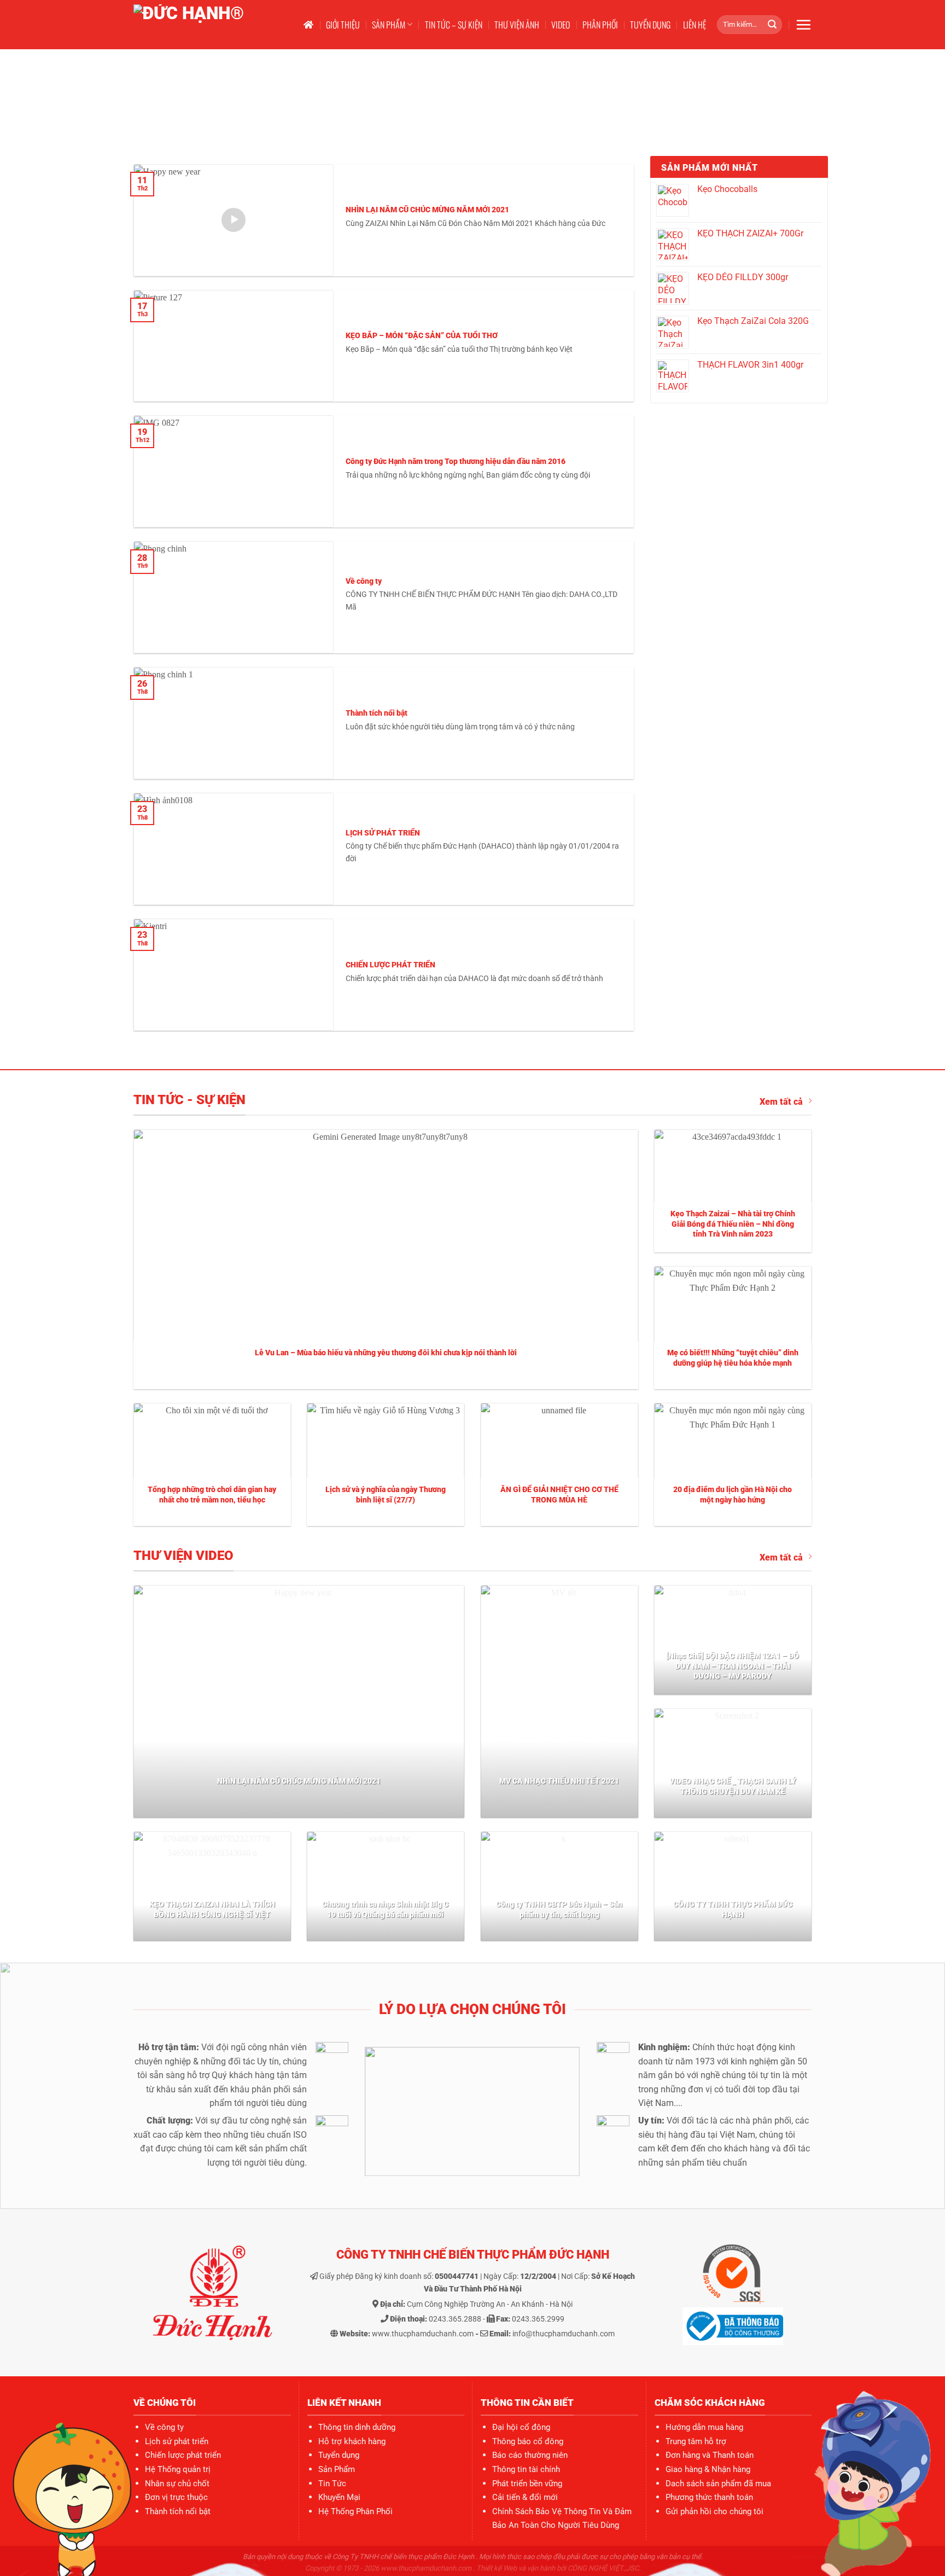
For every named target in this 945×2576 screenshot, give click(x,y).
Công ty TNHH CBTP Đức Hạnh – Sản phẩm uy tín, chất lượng (559, 1910)
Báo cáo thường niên (530, 2455)
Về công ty (364, 581)
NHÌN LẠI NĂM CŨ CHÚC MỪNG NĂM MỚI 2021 (427, 210)
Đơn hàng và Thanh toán (710, 2455)
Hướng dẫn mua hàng (704, 2427)
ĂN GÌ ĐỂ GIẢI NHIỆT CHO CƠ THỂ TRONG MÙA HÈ (559, 1495)
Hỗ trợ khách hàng (352, 2441)
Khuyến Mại (339, 2497)
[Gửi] (772, 25)
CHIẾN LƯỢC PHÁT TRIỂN (390, 965)
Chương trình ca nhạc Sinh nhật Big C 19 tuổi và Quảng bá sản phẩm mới (385, 1910)
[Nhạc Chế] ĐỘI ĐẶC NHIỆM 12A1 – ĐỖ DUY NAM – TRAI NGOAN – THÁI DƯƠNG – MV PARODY (733, 1666)
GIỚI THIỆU (343, 25)
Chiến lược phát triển (183, 2455)
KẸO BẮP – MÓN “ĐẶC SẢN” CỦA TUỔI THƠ (422, 336)
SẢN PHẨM (389, 25)
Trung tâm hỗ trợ (696, 2441)
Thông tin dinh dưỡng (357, 2427)
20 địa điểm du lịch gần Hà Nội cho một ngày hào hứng (733, 1495)
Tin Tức (332, 2484)
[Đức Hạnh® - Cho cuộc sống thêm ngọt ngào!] (208, 25)
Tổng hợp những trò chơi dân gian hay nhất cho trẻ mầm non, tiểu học (212, 1495)
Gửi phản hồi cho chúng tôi (714, 2511)
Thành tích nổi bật (377, 713)
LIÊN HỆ (695, 25)
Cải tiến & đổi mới (525, 2497)
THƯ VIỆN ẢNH (517, 25)
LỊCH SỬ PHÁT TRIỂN (383, 833)
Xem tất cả (781, 1102)
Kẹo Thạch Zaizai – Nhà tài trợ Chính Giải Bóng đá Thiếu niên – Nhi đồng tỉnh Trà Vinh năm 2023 (733, 1224)
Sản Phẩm (337, 2469)
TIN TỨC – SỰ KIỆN (454, 25)
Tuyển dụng (339, 2455)
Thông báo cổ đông (528, 2441)
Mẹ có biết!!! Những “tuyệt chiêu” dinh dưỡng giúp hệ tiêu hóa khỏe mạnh (733, 1358)
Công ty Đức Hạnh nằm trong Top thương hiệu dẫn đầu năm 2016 (456, 462)
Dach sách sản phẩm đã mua (718, 2484)
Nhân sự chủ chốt (177, 2484)
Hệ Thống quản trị (178, 2469)
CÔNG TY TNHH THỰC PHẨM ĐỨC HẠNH (733, 1910)
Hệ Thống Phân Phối (355, 2511)
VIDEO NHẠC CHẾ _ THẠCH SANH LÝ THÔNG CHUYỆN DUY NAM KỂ (733, 1786)
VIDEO (561, 25)
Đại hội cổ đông (521, 2427)
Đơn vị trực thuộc (176, 2497)
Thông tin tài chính (526, 2469)
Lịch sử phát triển (177, 2441)
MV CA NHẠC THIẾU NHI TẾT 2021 (559, 1781)
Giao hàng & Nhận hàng (708, 2469)
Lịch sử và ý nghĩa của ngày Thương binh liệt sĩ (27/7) (386, 1495)
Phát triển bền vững (527, 2484)
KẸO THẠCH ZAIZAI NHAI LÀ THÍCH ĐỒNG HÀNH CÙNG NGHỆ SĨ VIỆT (212, 1910)
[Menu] (803, 25)
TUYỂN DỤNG (650, 25)
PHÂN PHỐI (600, 25)
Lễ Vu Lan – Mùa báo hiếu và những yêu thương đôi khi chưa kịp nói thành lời (386, 1353)
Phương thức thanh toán (709, 2497)
